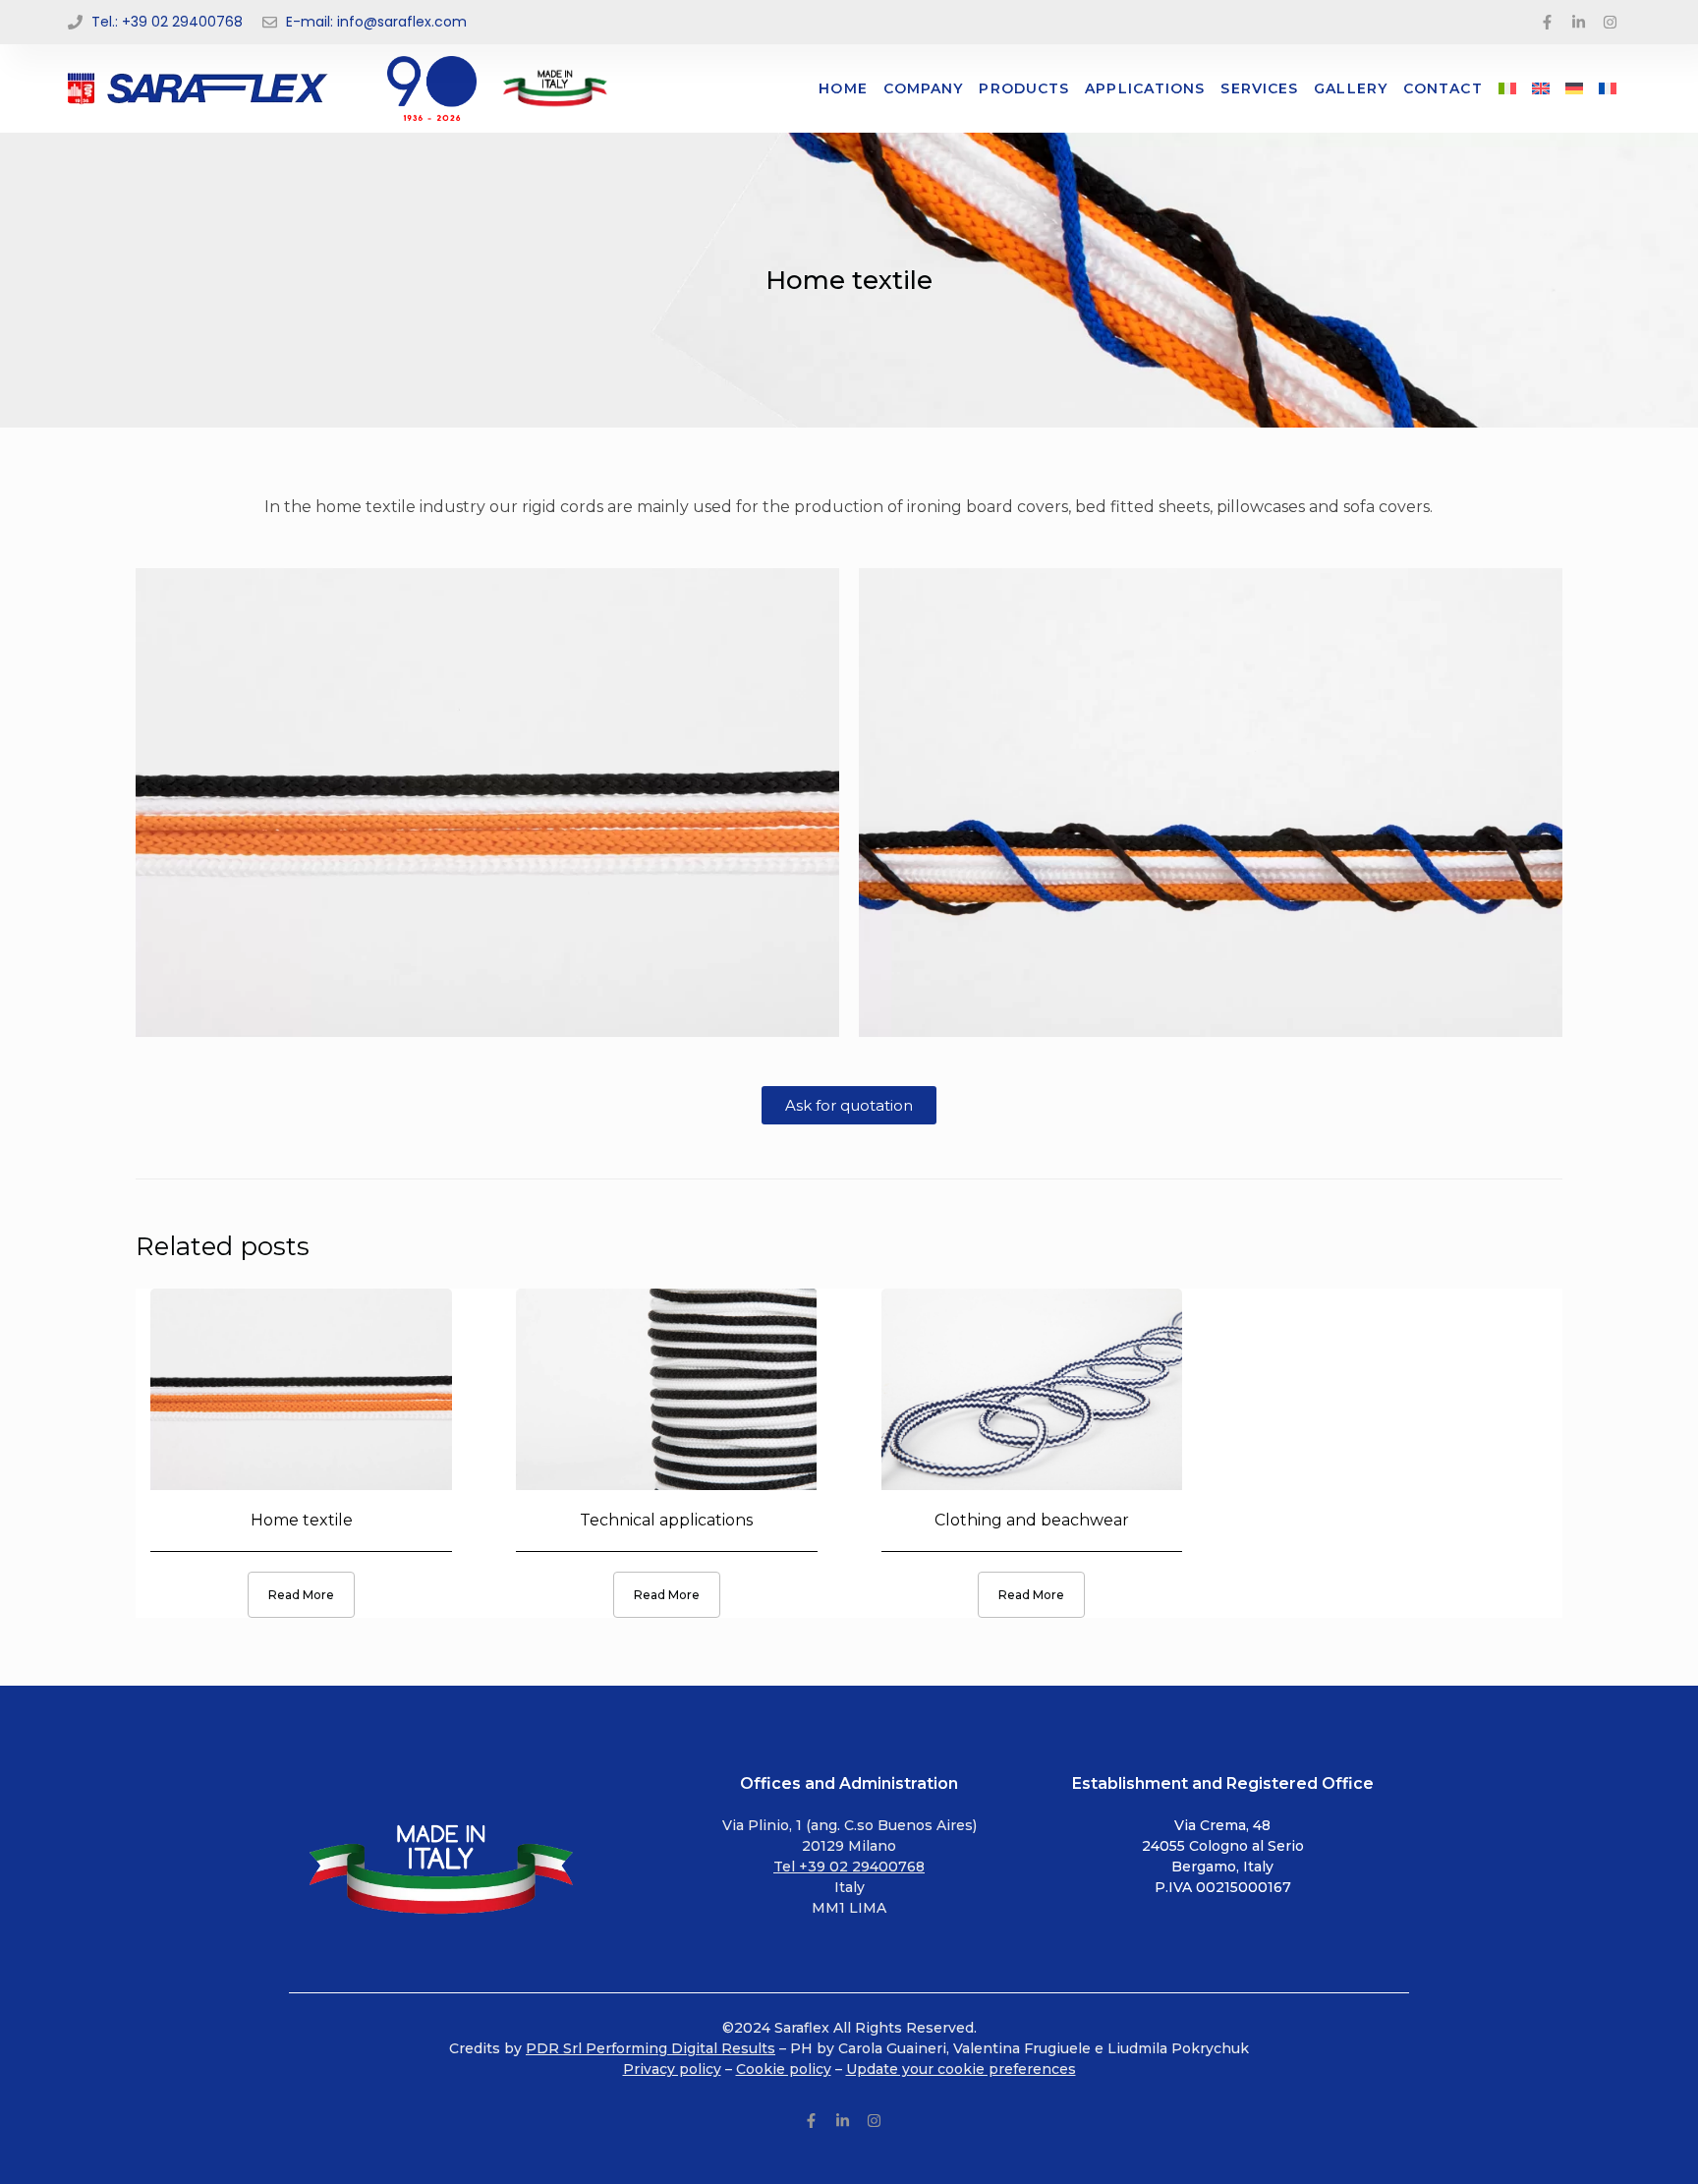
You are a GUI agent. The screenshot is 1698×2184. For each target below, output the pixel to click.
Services (1259, 88)
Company (924, 88)
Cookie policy (784, 2069)
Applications (1145, 88)
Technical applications (666, 1520)
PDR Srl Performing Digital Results (651, 2048)
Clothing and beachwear (1032, 1520)
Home (843, 88)
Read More (301, 1595)
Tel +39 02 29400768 (849, 1867)
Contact (1443, 88)
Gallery (1351, 88)
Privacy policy (672, 2069)
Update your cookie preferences (961, 2069)
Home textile (302, 1520)
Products (1024, 88)
